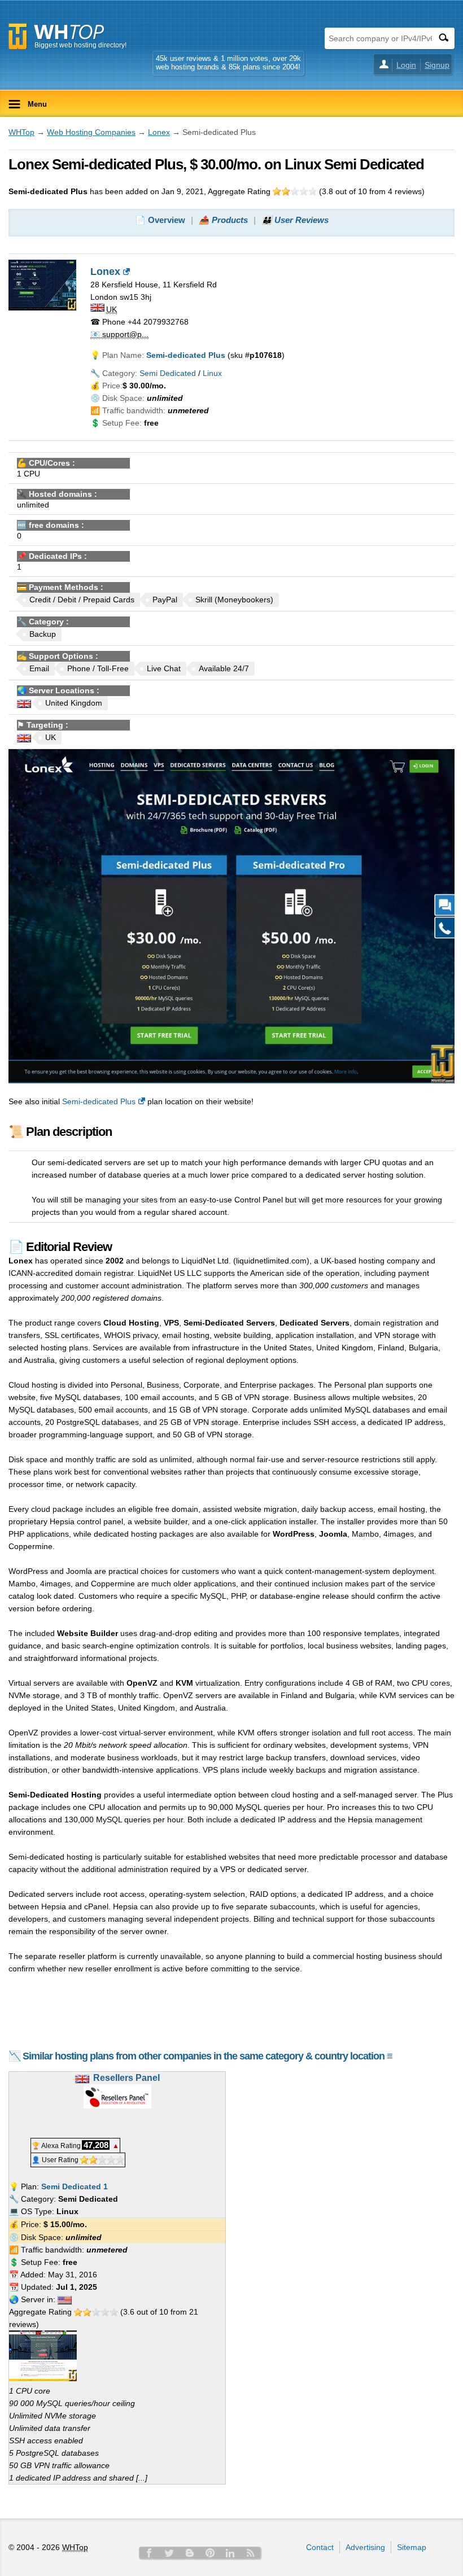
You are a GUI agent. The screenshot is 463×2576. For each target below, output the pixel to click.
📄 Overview (160, 220)
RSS (251, 2553)
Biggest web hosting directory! (80, 45)
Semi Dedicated (168, 373)
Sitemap (412, 2547)
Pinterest (210, 2553)
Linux (212, 373)
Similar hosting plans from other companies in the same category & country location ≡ (208, 2056)
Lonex (159, 132)
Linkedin (230, 2553)
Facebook (149, 2553)
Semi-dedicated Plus (99, 1101)
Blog (190, 2553)
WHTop (21, 132)
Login (406, 65)
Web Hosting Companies (91, 132)
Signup (437, 65)
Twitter (169, 2553)
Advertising (365, 2547)
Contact (320, 2547)
